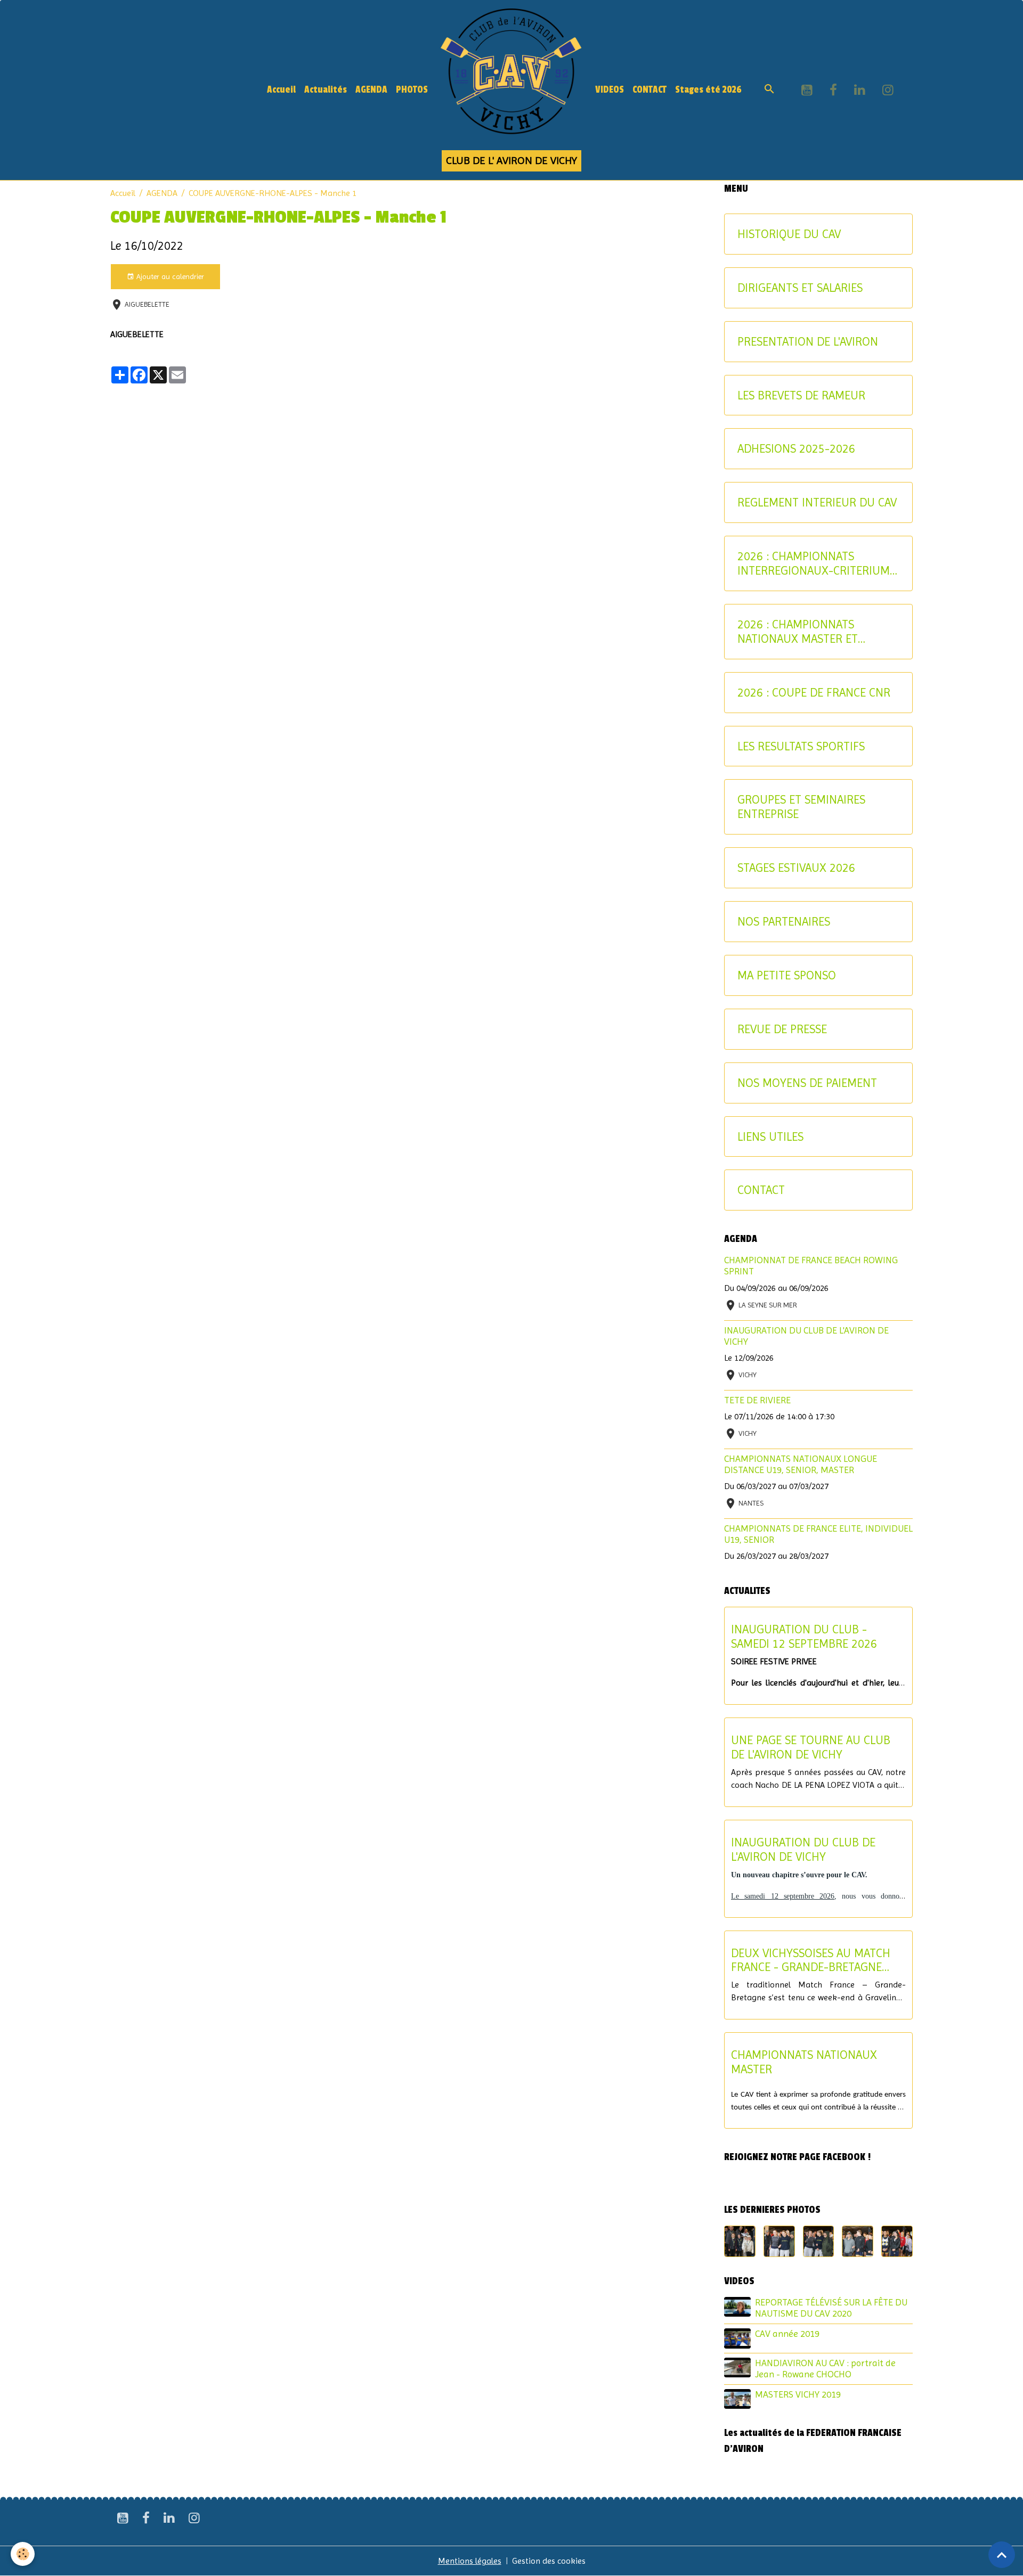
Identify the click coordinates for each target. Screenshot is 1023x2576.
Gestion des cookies (549, 2561)
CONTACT (649, 90)
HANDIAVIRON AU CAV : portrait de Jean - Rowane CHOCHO (825, 2369)
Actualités (326, 90)
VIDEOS (610, 90)
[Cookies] (23, 2554)
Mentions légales (470, 2561)
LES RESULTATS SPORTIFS (801, 746)
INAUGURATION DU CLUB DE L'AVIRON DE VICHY (803, 1849)
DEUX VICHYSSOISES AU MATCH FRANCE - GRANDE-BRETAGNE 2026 (811, 1960)
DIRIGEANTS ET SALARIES (800, 288)
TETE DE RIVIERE (757, 1400)
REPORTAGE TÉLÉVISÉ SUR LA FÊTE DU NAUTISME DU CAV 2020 (831, 2308)
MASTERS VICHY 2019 (798, 2394)
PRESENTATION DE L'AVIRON (808, 341)
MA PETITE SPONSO (787, 975)
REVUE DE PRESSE (782, 1029)
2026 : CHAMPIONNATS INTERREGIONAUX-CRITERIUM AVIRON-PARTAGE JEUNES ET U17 (814, 563)
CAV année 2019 (787, 2334)
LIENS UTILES (770, 1136)
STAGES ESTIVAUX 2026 (796, 868)
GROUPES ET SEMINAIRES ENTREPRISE (801, 807)
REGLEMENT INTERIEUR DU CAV (817, 502)
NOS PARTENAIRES (784, 921)
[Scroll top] (1002, 2555)
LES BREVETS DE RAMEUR (801, 395)
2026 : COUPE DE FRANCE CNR (814, 692)
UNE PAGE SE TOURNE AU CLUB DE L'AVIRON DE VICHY (811, 1747)
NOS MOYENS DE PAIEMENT (807, 1083)
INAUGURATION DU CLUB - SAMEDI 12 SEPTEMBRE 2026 (804, 1636)
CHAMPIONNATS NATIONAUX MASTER (804, 2062)
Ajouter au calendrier (169, 276)
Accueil (281, 90)
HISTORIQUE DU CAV (789, 234)
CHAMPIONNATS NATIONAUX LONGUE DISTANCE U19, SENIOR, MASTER (801, 1464)
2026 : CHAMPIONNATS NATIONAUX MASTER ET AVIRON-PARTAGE (798, 632)
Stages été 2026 (708, 90)
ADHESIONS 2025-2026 (796, 448)
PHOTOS (412, 90)
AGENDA (371, 90)
